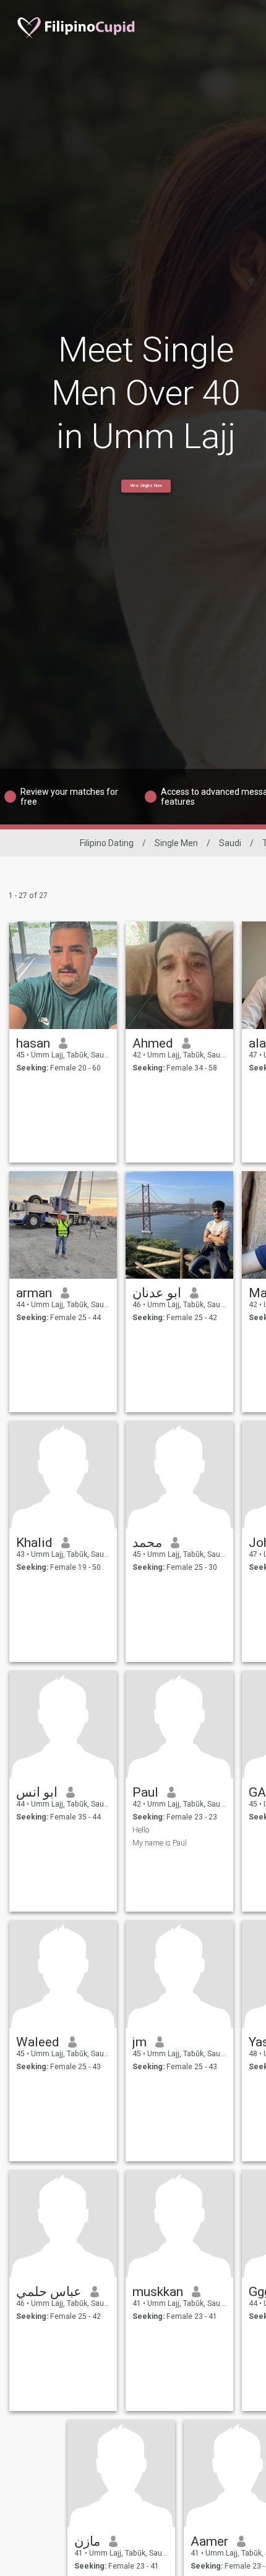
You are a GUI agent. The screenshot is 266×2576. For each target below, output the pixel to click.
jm (139, 2042)
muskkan (158, 2292)
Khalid (34, 1543)
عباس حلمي (49, 2292)
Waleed (38, 2042)
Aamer (209, 2541)
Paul (145, 1792)
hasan (33, 1043)
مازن (87, 2541)
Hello (141, 1830)
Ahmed (153, 1043)
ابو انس (37, 1792)
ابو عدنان (157, 1293)
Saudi (230, 843)
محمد (147, 1543)
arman (34, 1293)
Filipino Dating (107, 843)
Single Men (176, 843)
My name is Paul (160, 1843)
